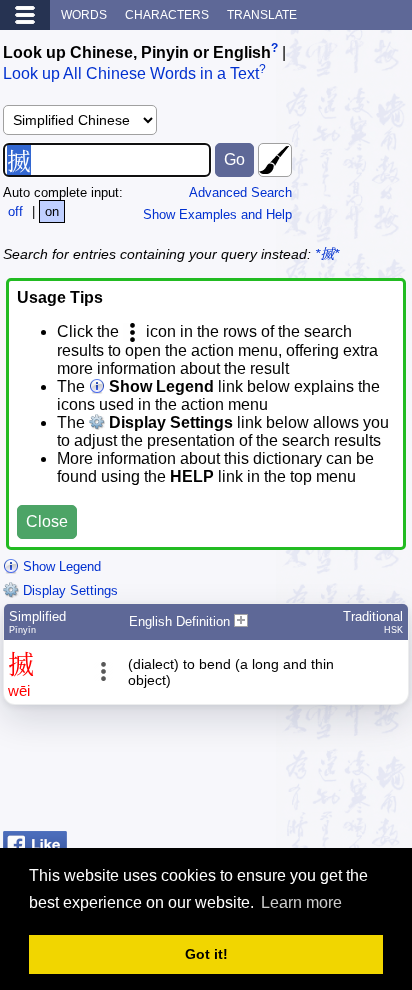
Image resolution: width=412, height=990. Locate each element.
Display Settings (68, 590)
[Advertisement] (249, 773)
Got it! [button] (206, 954)
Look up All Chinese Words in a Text (131, 74)
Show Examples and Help (217, 214)
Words (84, 15)
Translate (262, 15)
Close (47, 521)
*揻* (327, 254)
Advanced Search (240, 192)
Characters (167, 15)
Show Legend (60, 566)
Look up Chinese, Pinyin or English (137, 52)
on (52, 211)
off (15, 211)
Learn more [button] (301, 902)
